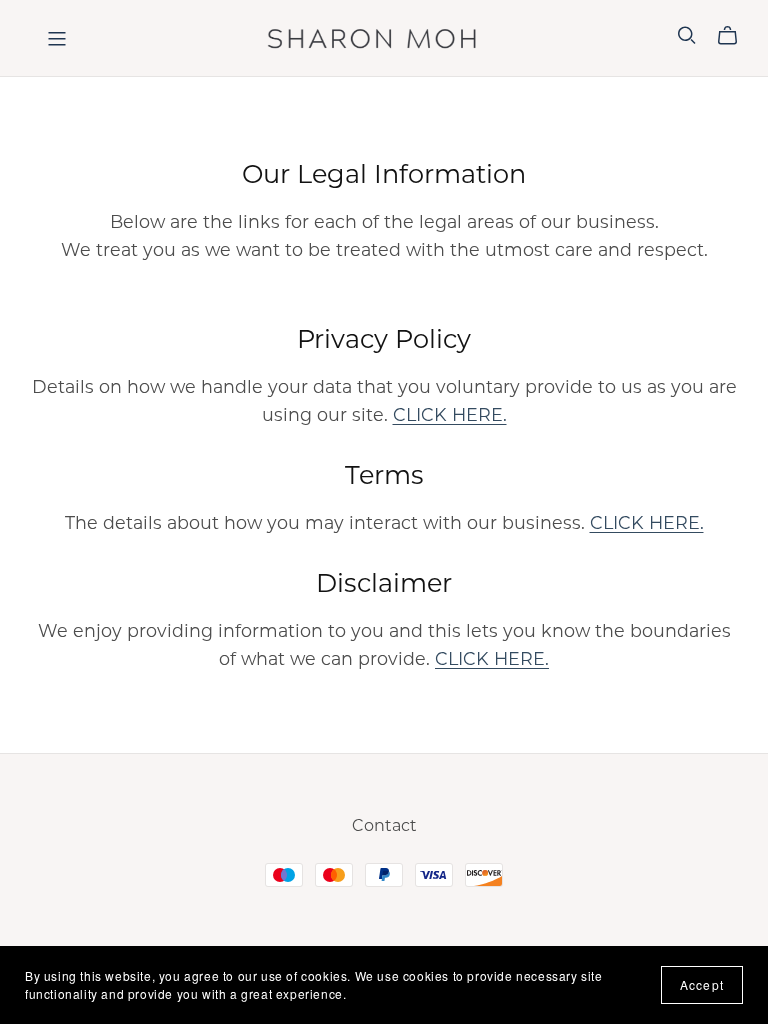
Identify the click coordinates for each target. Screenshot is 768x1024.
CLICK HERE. (450, 414)
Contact (384, 825)
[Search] (687, 35)
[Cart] (735, 36)
